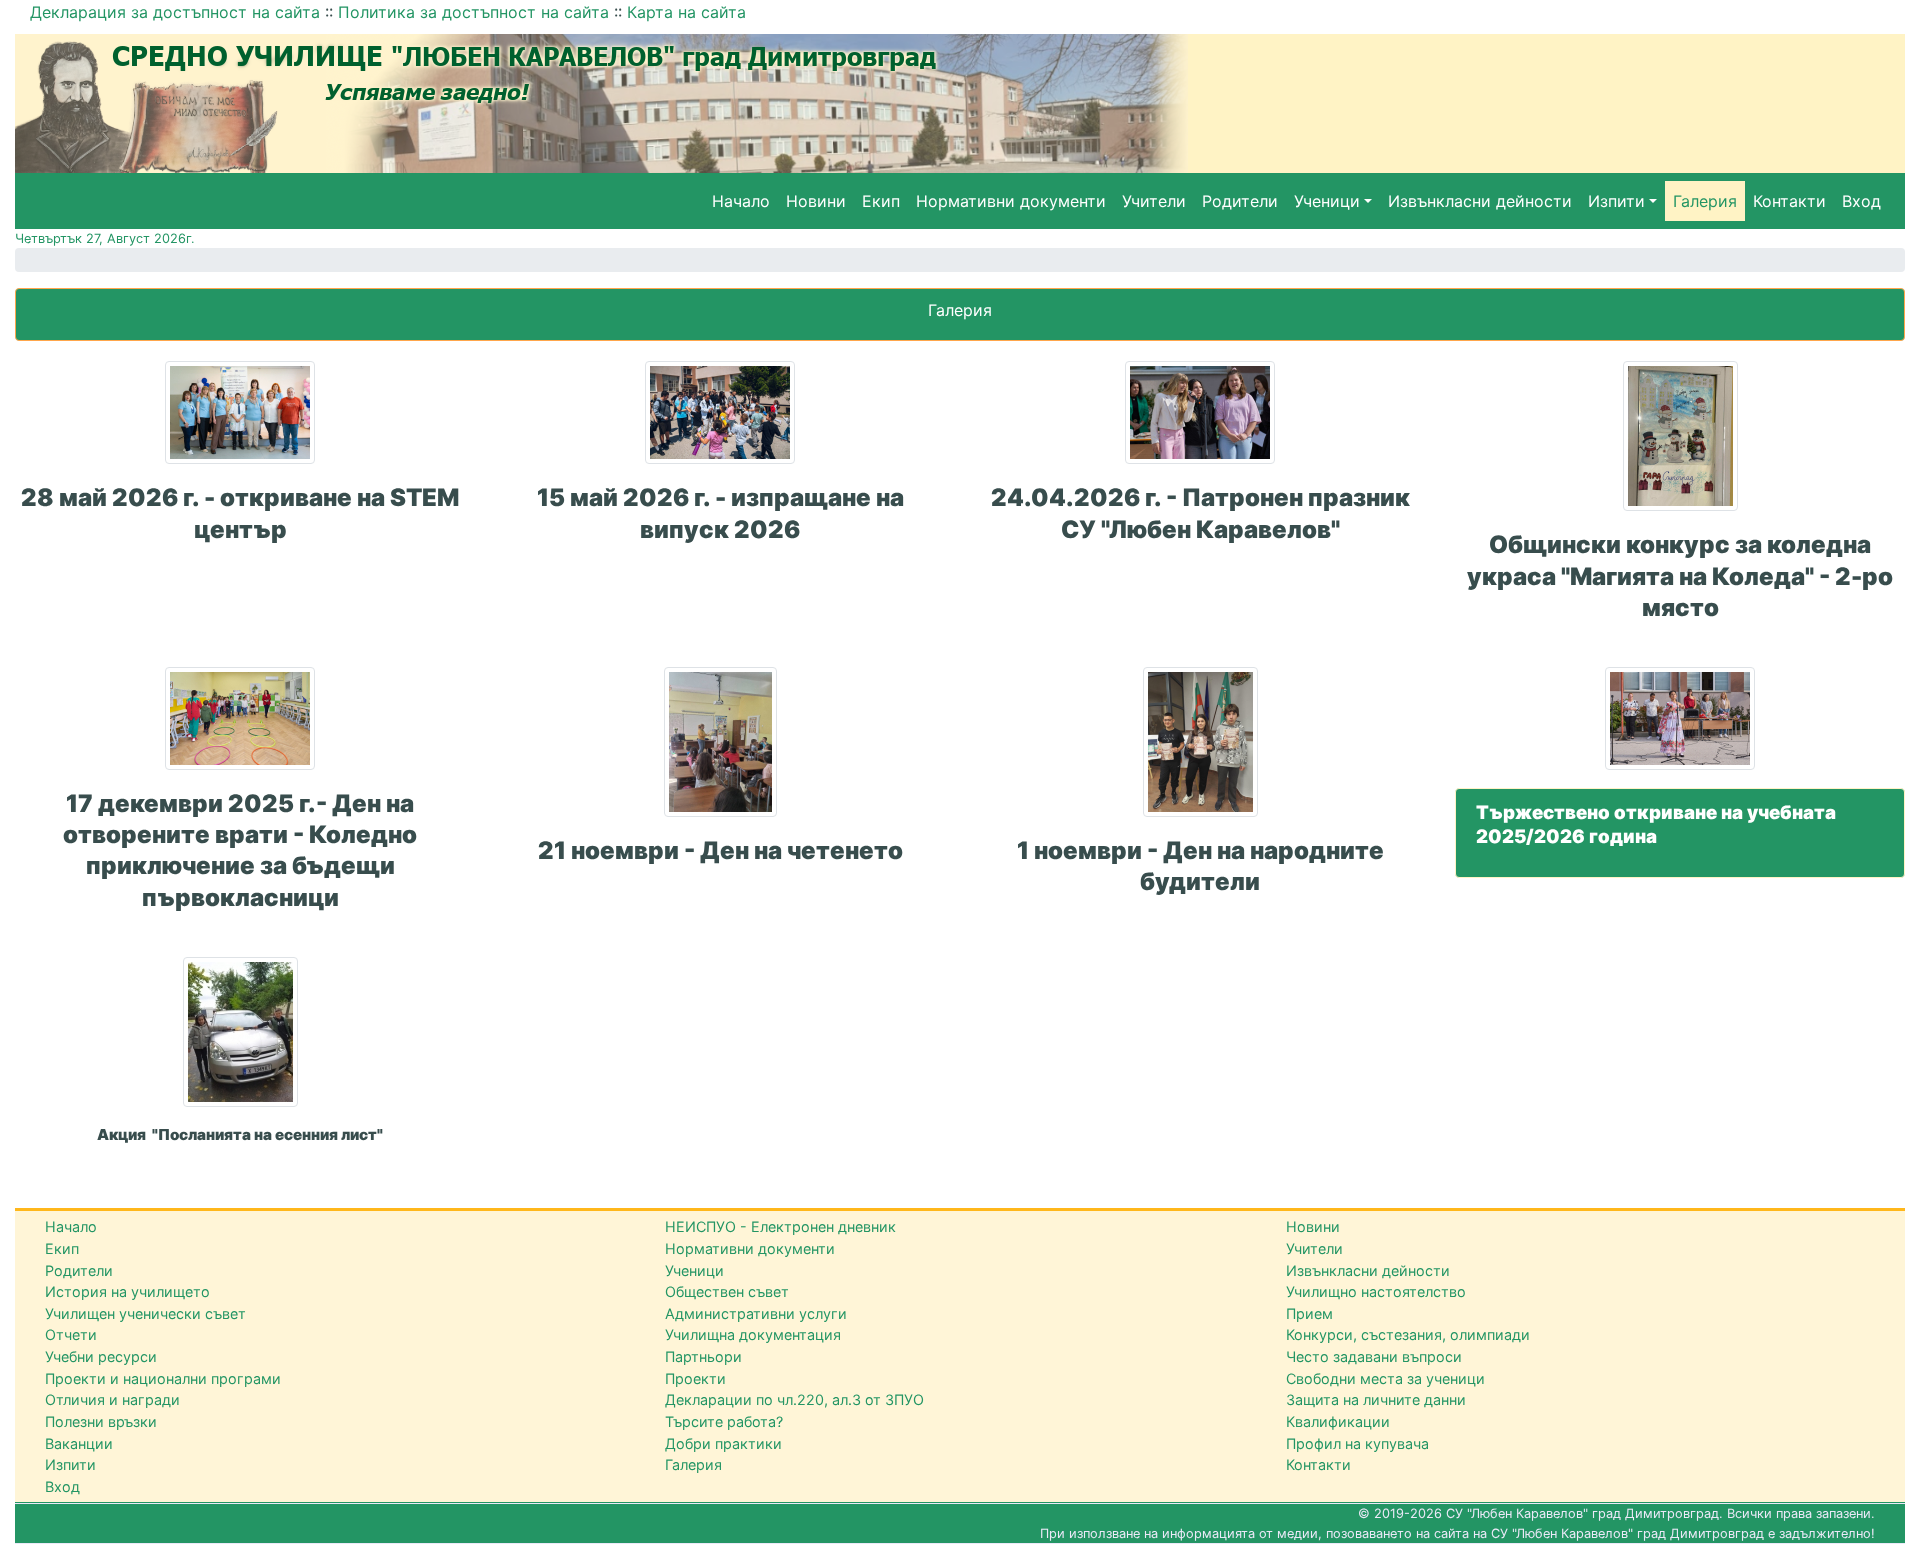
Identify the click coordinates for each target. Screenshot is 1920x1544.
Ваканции (79, 1443)
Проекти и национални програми (163, 1378)
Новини (816, 201)
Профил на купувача (1357, 1443)
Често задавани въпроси (1374, 1356)
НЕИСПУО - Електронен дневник (780, 1226)
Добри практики (723, 1443)
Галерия (1705, 201)
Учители (1154, 201)
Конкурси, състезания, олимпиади (1408, 1334)
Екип (881, 201)
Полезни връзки (101, 1421)
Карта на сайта (686, 12)
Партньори (703, 1356)
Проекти (695, 1378)
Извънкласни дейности (1480, 201)
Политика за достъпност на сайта (473, 12)
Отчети (71, 1334)
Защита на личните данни (1376, 1399)
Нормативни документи (1011, 201)
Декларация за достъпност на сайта (175, 12)
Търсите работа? (724, 1421)
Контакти (1789, 201)
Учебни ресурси (101, 1356)
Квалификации (1338, 1421)
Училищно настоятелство (1376, 1291)
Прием (1309, 1313)
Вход (1861, 201)
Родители (1240, 201)
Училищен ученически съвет (145, 1313)
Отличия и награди (112, 1399)
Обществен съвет (727, 1291)
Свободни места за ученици (1385, 1378)
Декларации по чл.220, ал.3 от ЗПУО (794, 1399)
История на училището (127, 1291)
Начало (741, 201)
